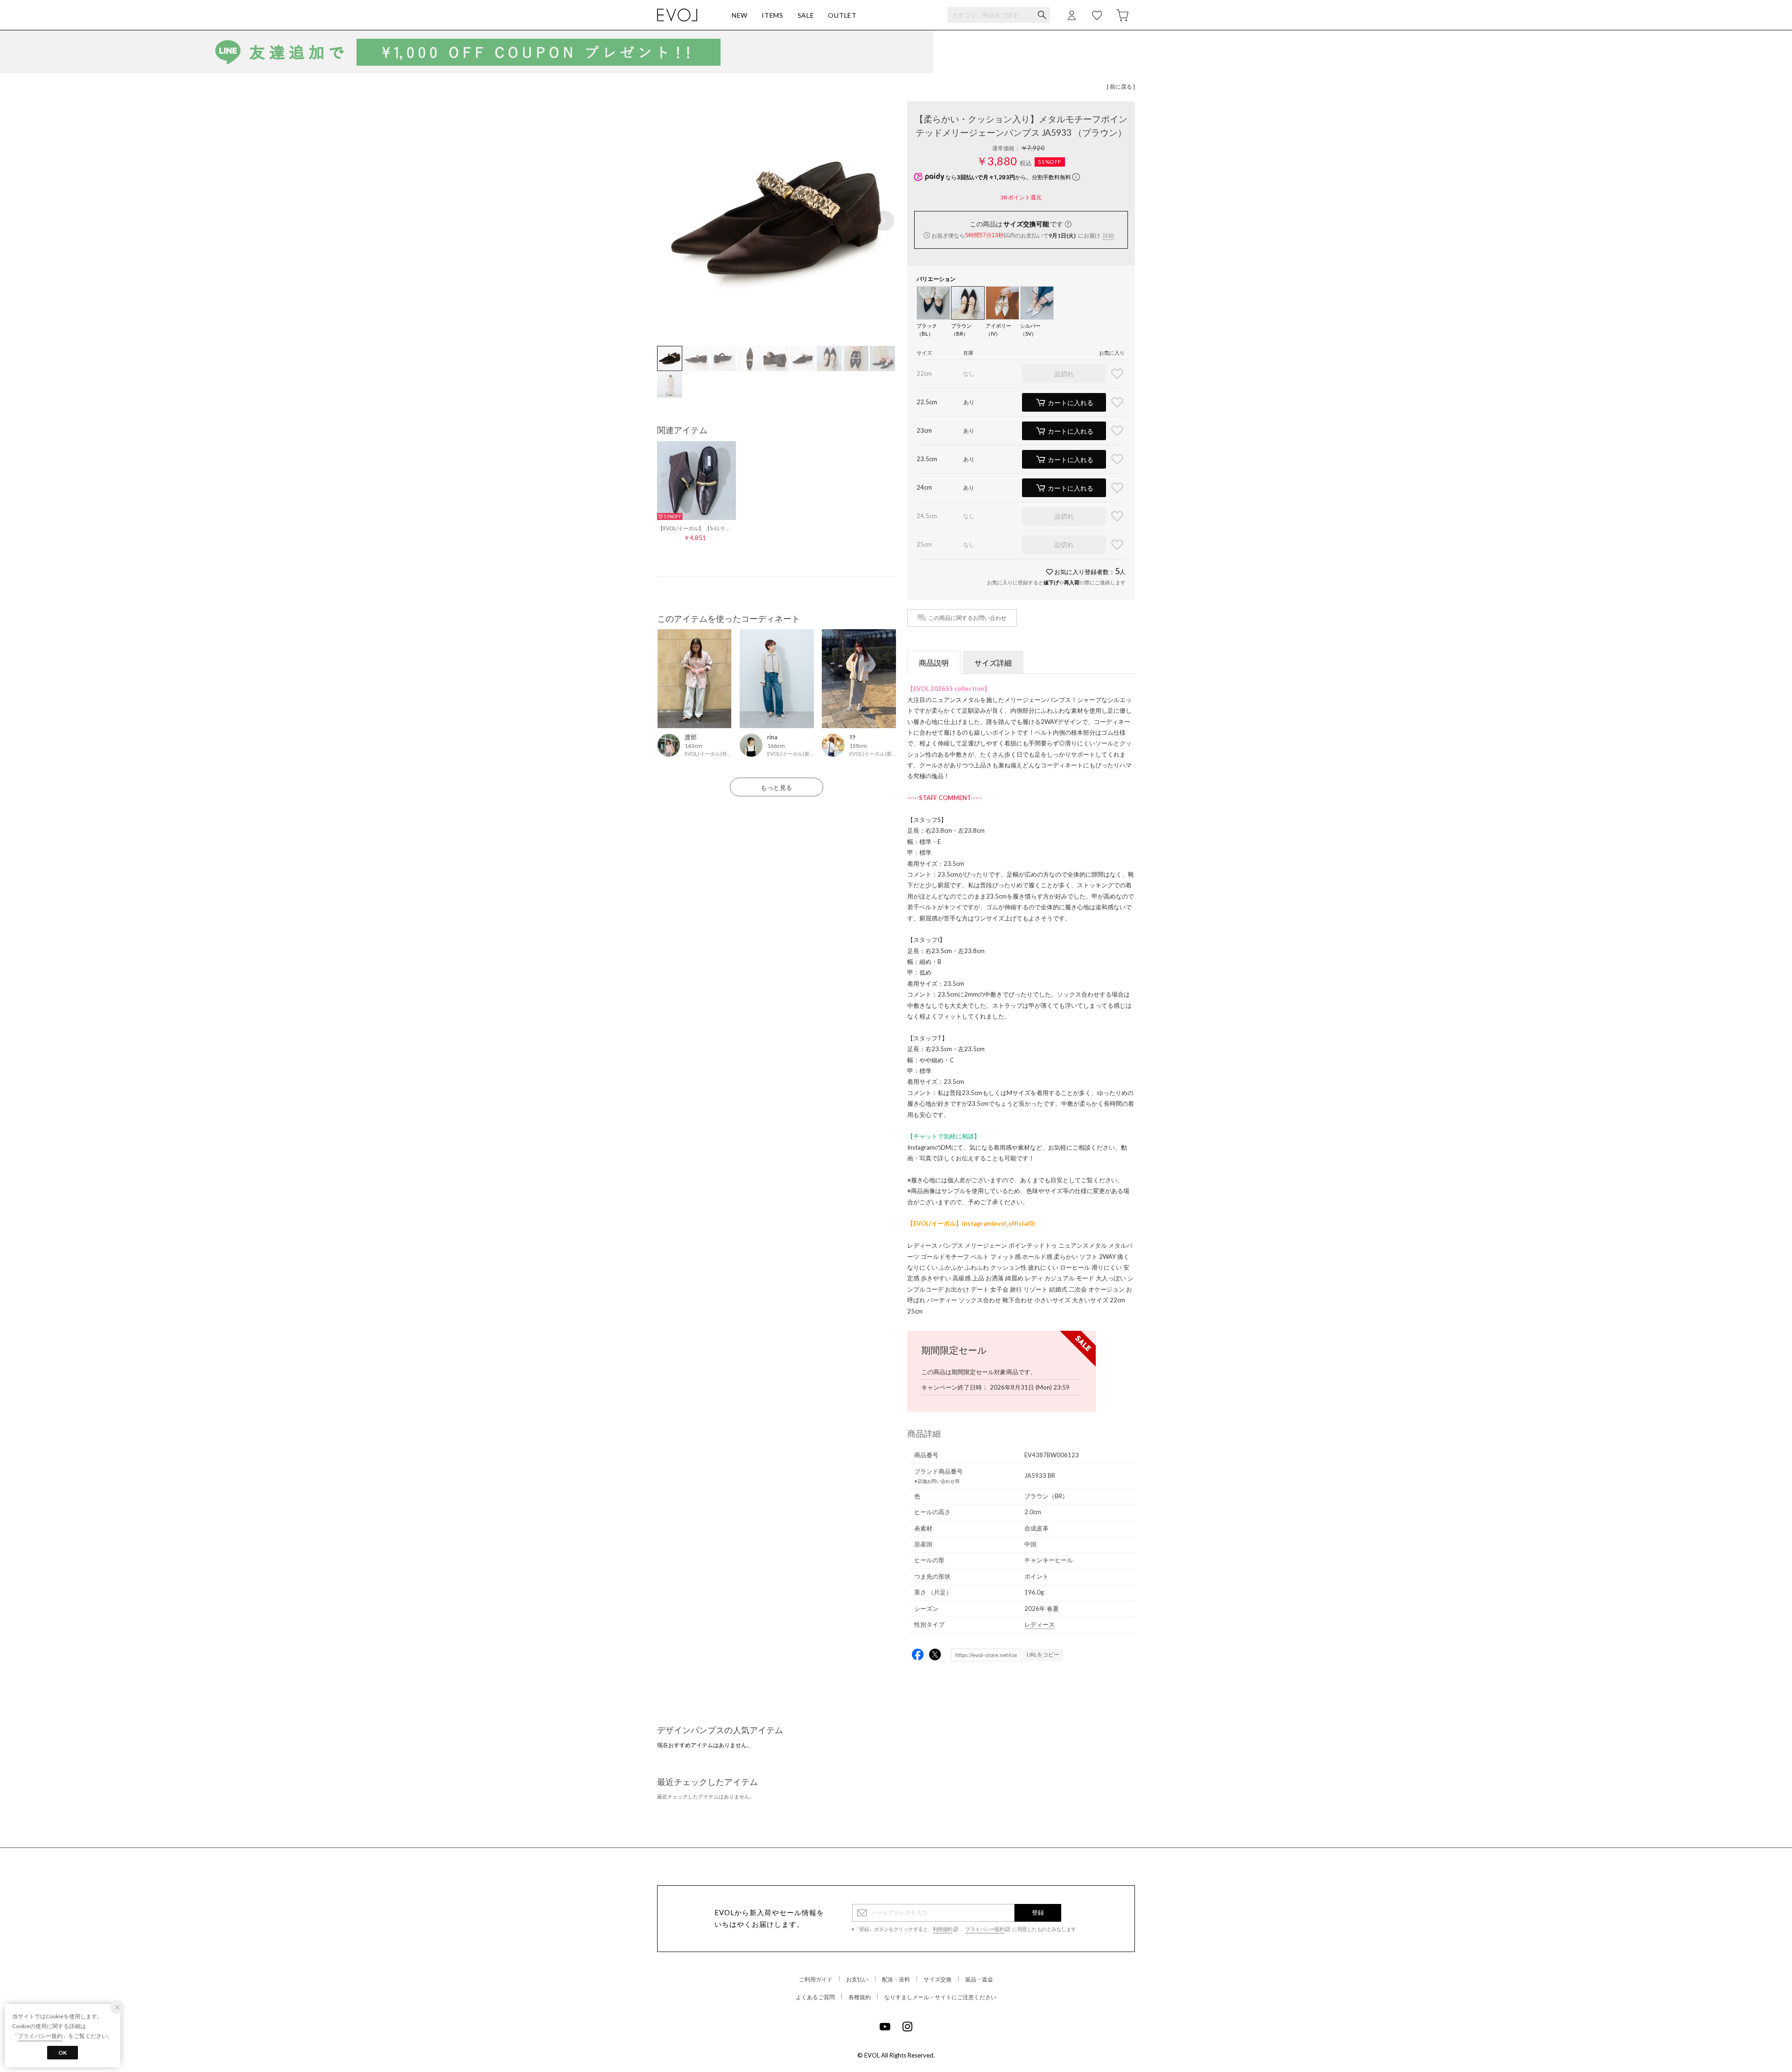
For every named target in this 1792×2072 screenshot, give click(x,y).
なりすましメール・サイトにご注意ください (940, 1997)
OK (63, 2053)
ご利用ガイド (816, 1979)
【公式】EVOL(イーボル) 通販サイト (677, 15)
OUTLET (842, 15)
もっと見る (777, 787)
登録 (1038, 1912)
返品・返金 (979, 1979)
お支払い (857, 1979)
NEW (740, 15)
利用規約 (943, 1929)
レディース (1039, 1624)
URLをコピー (1043, 1654)
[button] (884, 221)
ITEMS (773, 15)
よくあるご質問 (815, 1997)
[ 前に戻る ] (1121, 87)
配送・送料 (896, 1979)
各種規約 (860, 1997)
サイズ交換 (938, 1979)
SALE (806, 15)
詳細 (1108, 235)
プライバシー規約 (985, 1929)
